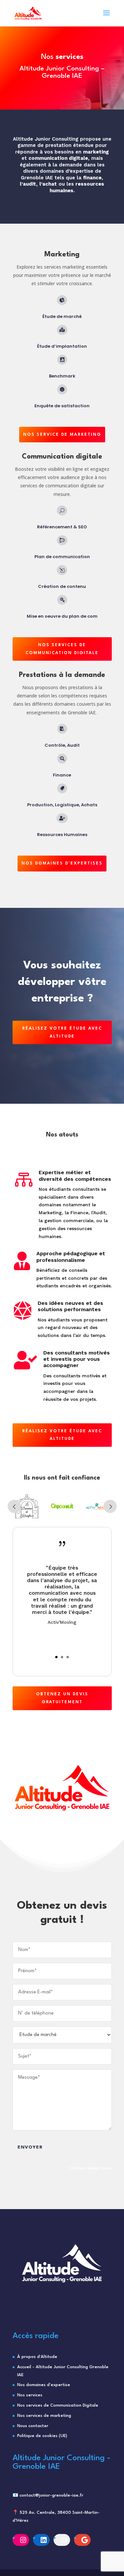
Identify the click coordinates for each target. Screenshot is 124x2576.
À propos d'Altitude (37, 2357)
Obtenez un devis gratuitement (62, 1698)
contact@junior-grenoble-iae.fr (51, 2495)
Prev (14, 1506)
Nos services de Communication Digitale (58, 2405)
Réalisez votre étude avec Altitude (62, 1032)
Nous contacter (33, 2426)
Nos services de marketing (44, 2416)
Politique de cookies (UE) (42, 2436)
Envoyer (30, 2147)
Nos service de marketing (62, 435)
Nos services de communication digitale (62, 649)
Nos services (30, 2395)
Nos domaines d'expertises (62, 863)
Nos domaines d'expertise (44, 2385)
